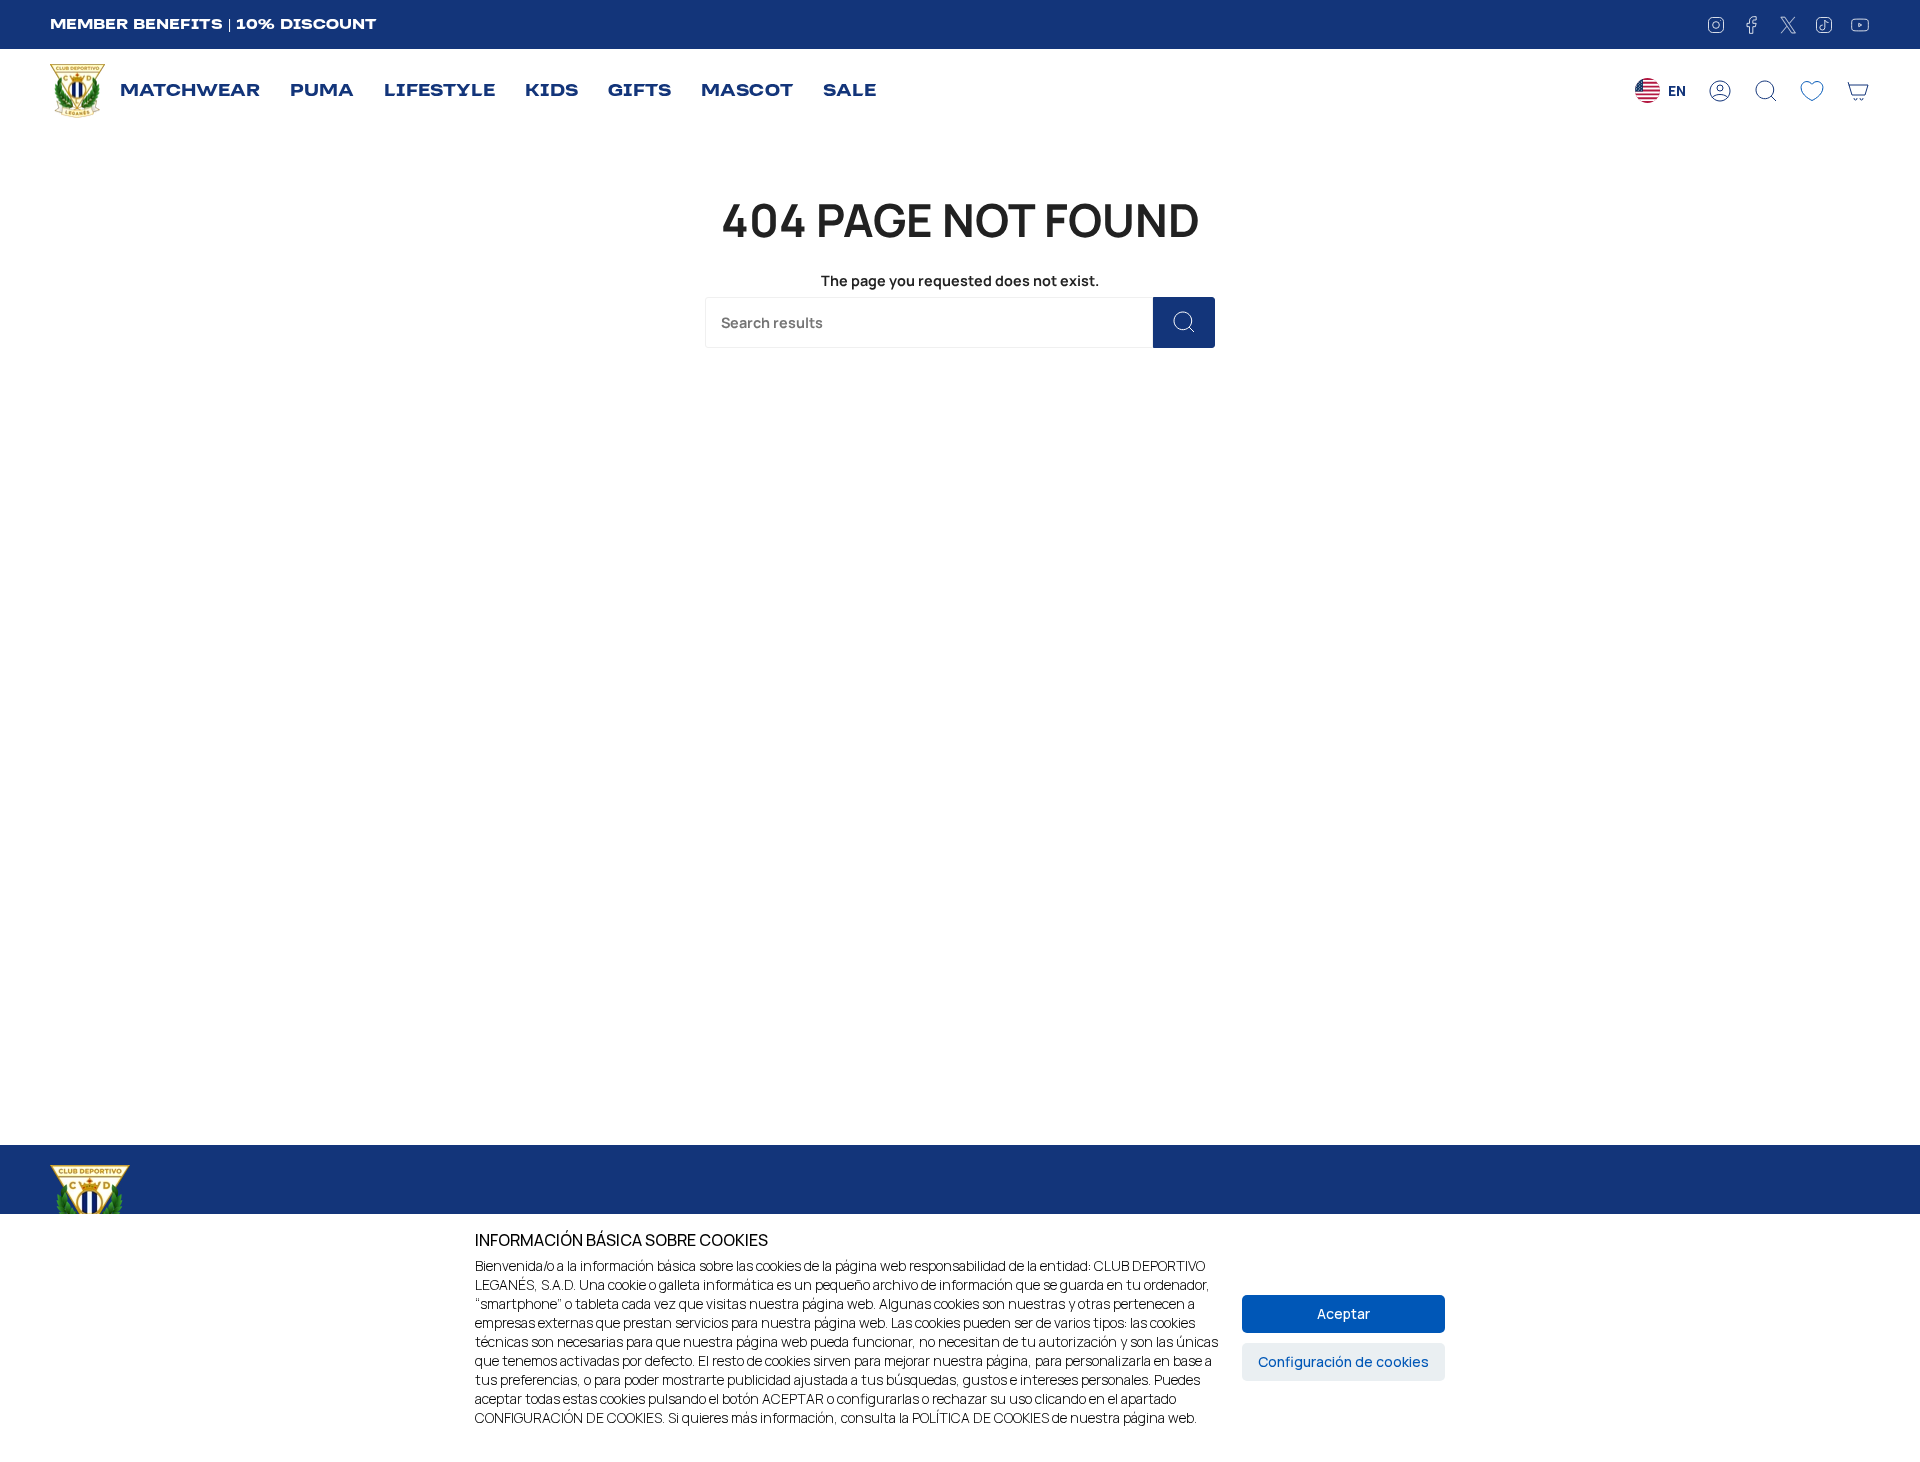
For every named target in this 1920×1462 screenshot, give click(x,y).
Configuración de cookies (1343, 1361)
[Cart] (1858, 91)
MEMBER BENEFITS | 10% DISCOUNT (213, 24)
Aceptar (1343, 1313)
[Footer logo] (90, 1204)
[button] (190, 91)
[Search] (1184, 322)
